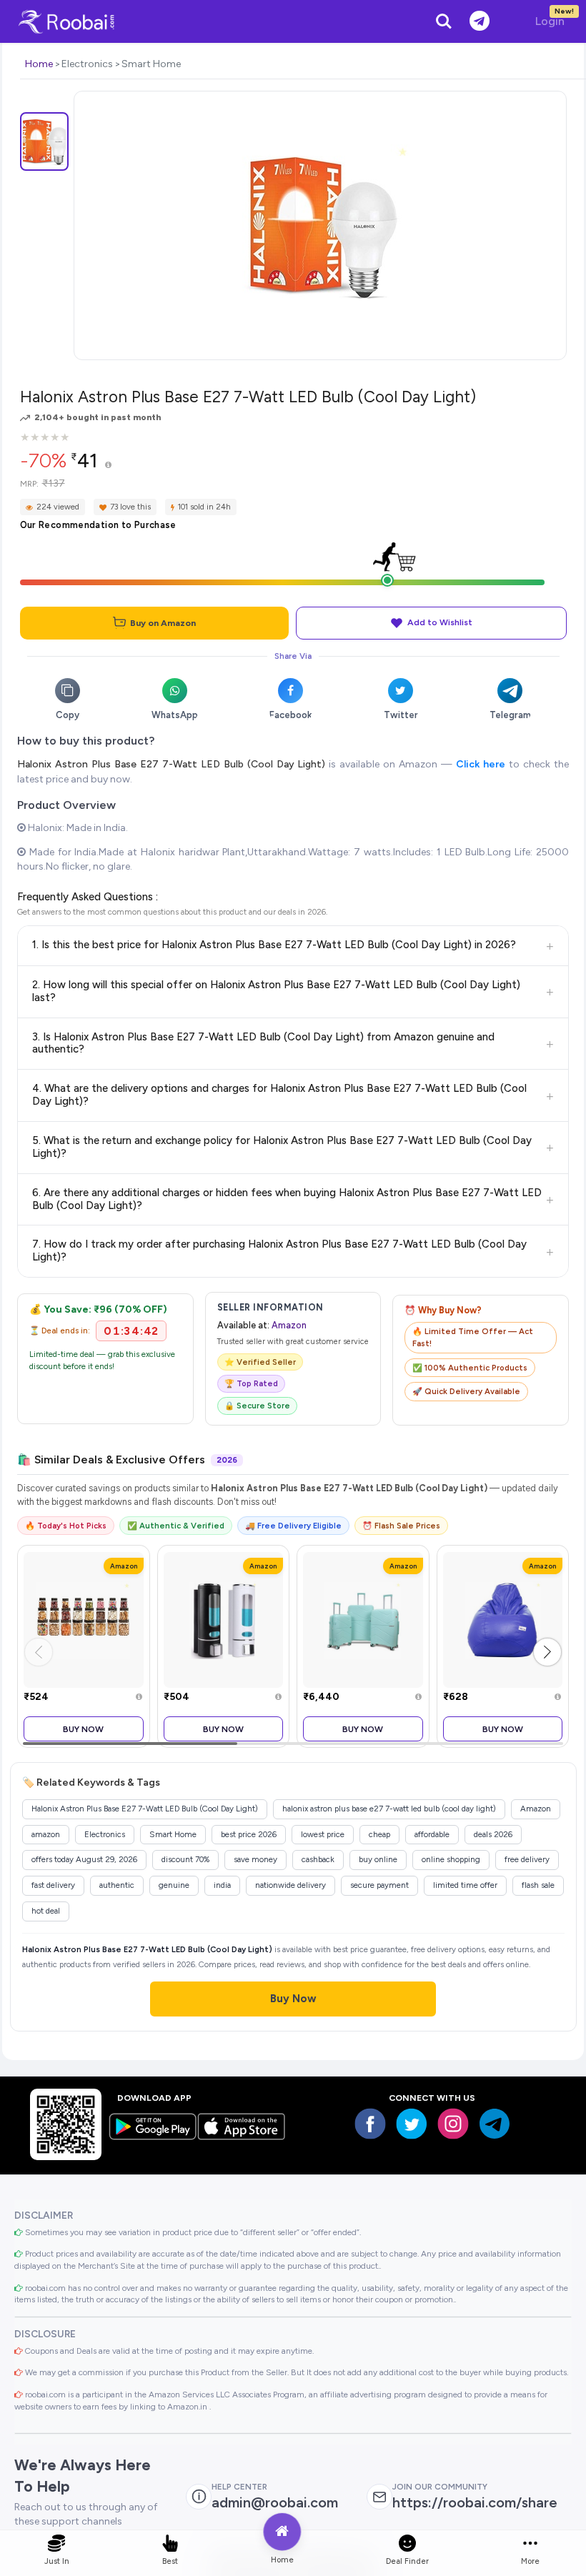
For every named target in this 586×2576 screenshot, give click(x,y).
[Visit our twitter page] (412, 2124)
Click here (481, 764)
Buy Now (83, 1729)
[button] (547, 1652)
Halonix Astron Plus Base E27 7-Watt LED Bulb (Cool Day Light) (172, 764)
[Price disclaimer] (108, 466)
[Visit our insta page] (453, 2124)
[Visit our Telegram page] (495, 2124)
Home (39, 64)
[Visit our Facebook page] (370, 2124)
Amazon (289, 1325)
